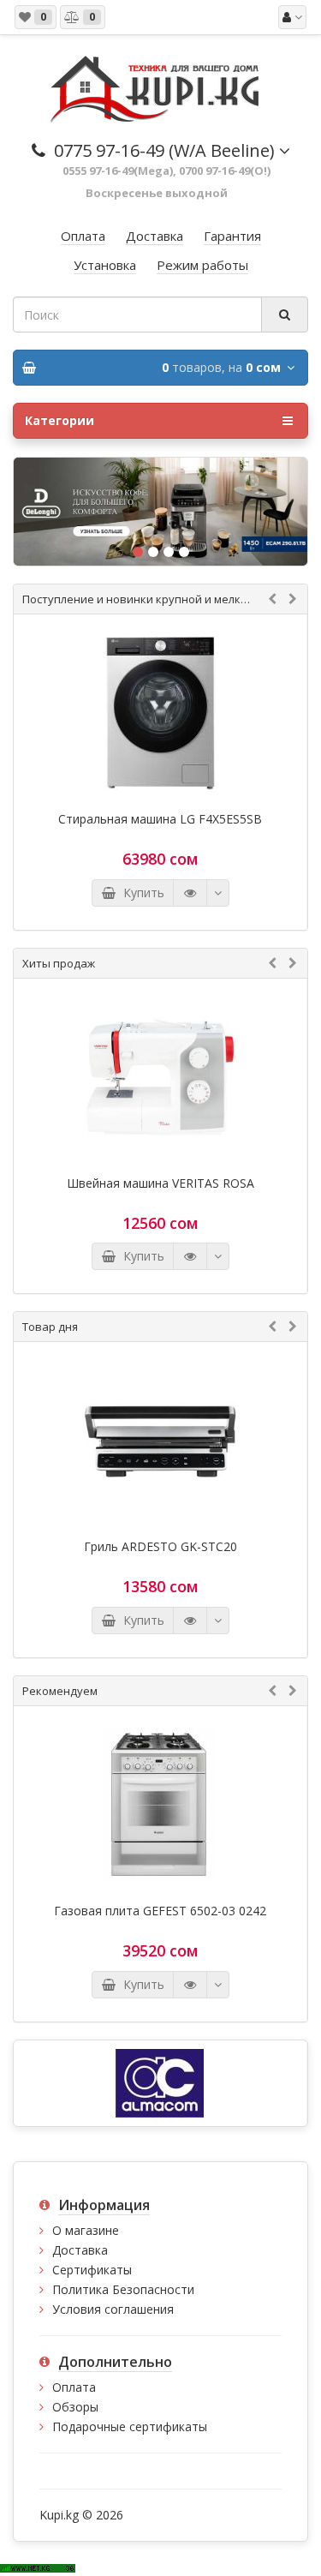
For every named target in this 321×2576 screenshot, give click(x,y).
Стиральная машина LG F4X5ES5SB (160, 819)
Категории (59, 420)
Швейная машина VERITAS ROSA (160, 1183)
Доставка (80, 2250)
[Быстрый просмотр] (190, 893)
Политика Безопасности (123, 2289)
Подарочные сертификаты (130, 2426)
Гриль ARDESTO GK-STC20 (160, 1547)
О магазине (86, 2230)
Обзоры (75, 2407)
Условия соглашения (113, 2309)
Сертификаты (92, 2270)
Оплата (74, 2387)
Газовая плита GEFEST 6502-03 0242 (160, 1911)
